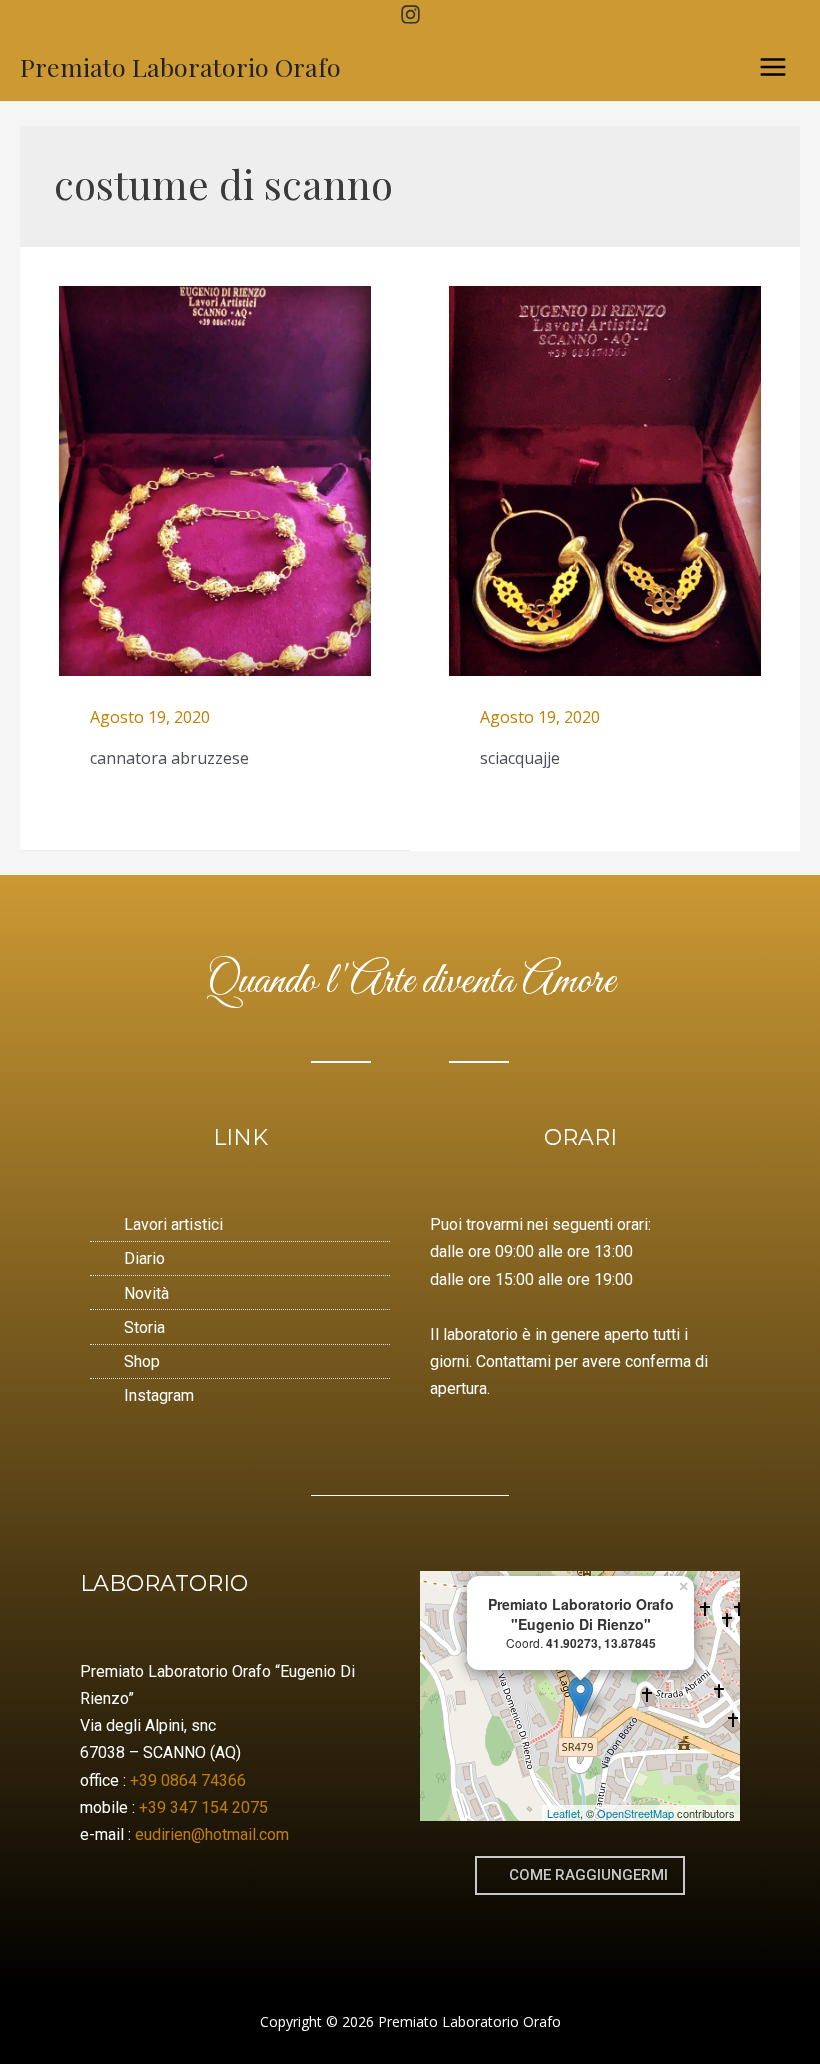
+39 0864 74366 (188, 1780)
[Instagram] (410, 14)
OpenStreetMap (635, 1813)
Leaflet (563, 1813)
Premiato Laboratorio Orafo (180, 66)
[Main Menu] (773, 67)
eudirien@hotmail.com (212, 1834)
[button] (580, 1875)
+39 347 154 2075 (203, 1807)
